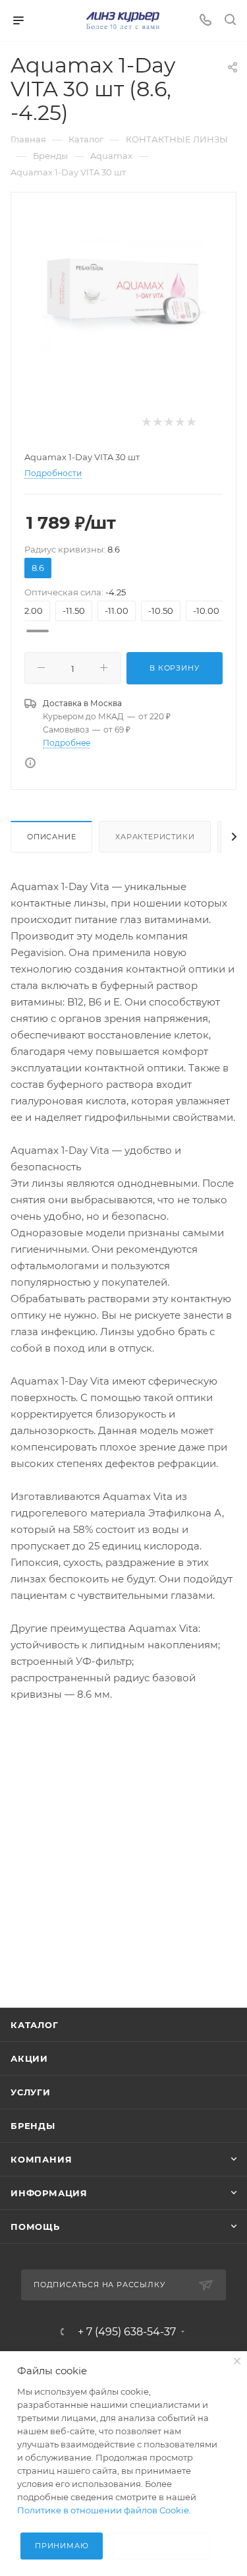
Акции (29, 2058)
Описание (51, 837)
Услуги (31, 2092)
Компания (41, 2159)
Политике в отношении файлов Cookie (103, 2510)
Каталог (35, 2025)
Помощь (35, 2227)
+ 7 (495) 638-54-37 (127, 2332)
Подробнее (67, 743)
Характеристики (155, 837)
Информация (49, 2193)
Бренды (33, 2126)
